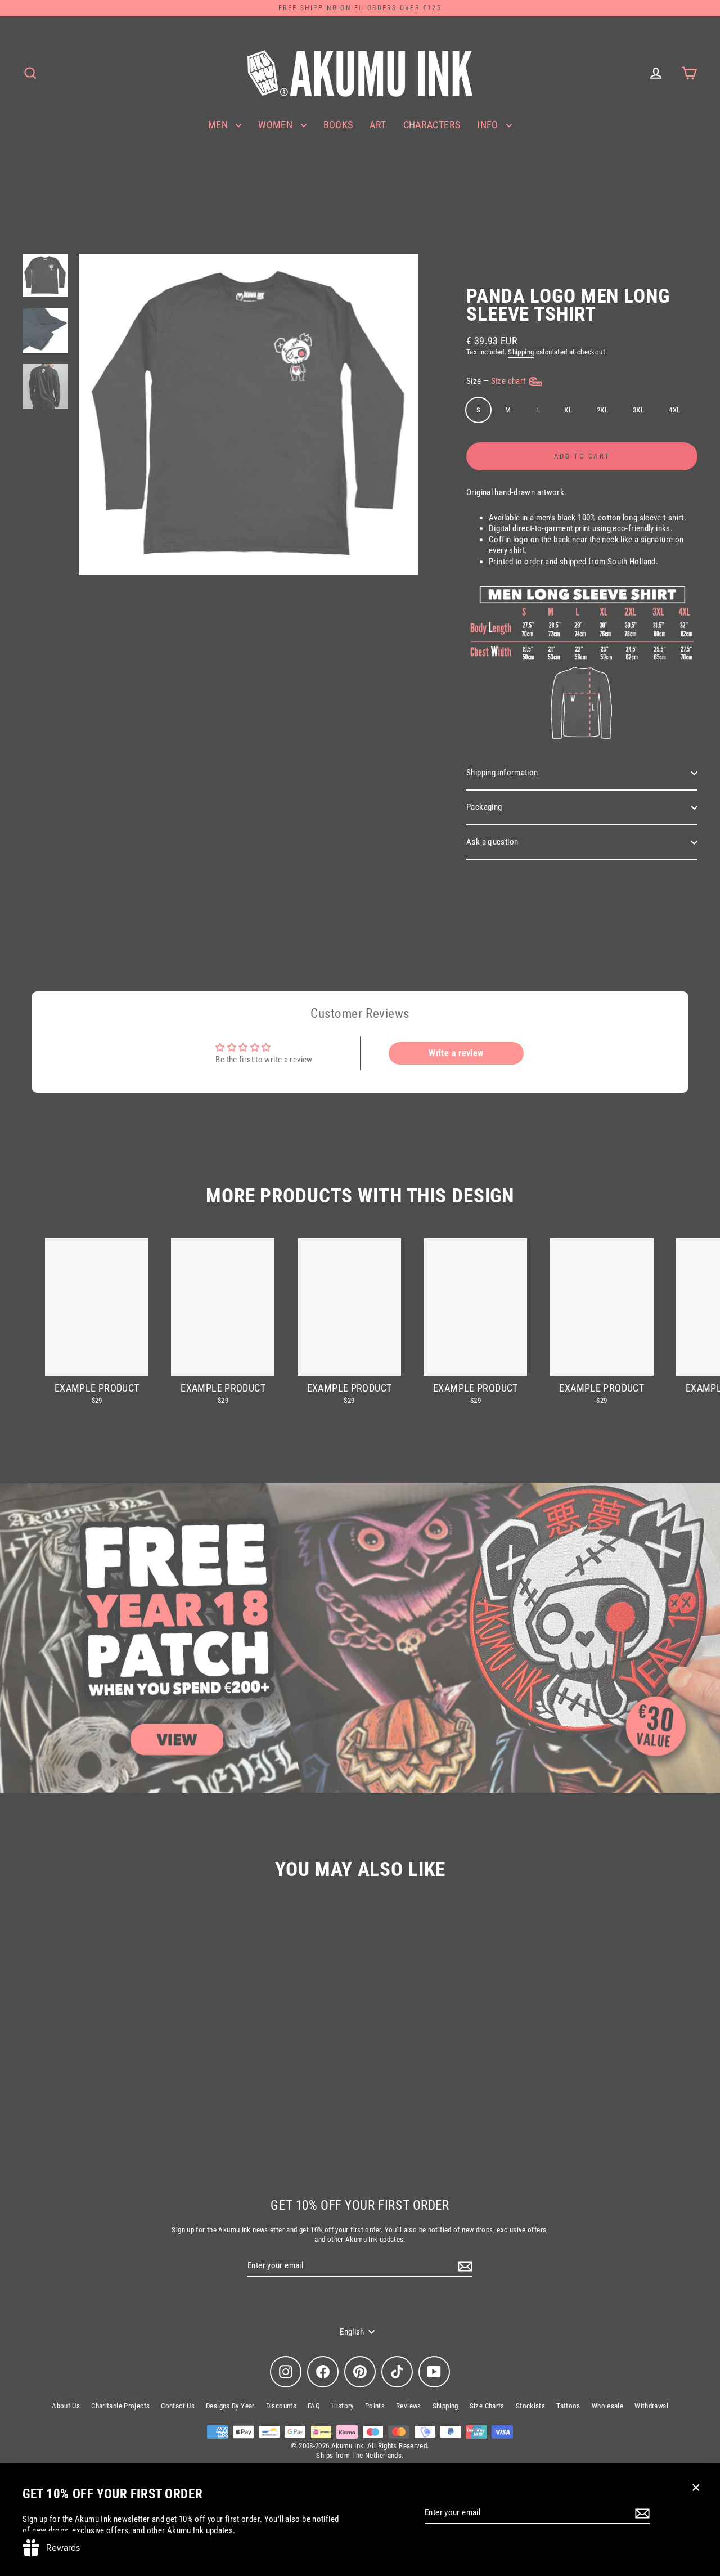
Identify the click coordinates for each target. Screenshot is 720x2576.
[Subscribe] (641, 2514)
